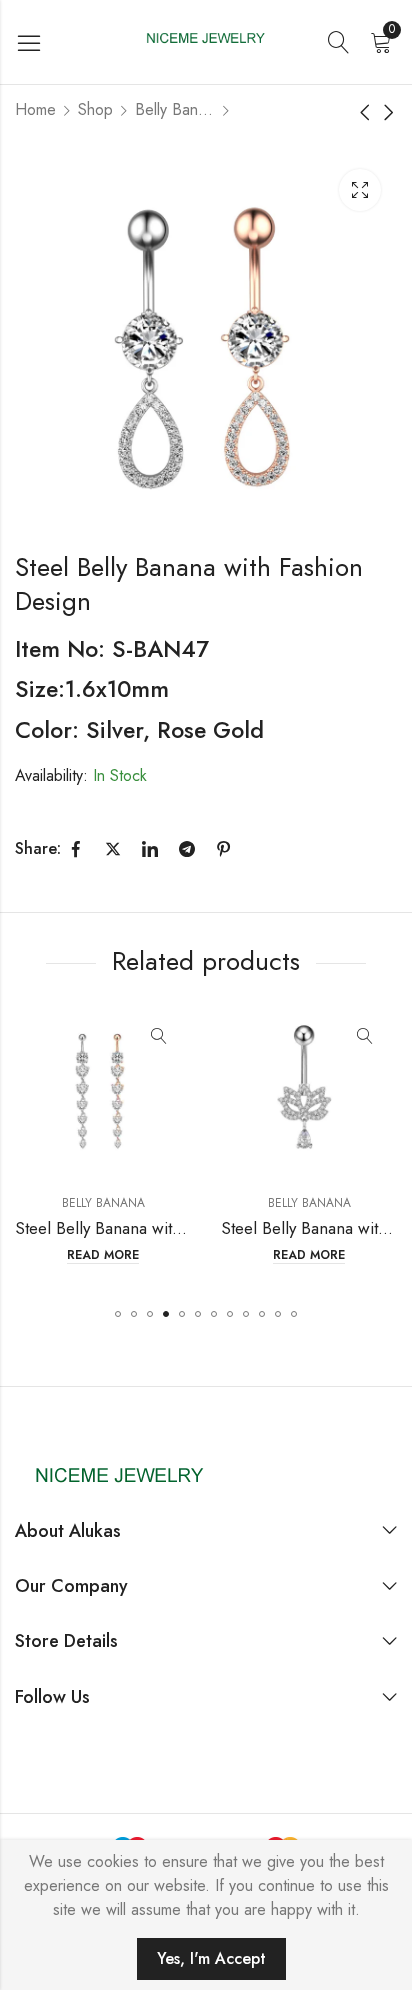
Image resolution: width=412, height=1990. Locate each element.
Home (35, 109)
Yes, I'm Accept (211, 1958)
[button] (118, 1314)
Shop (95, 109)
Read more (50, 1255)
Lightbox (360, 190)
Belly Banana (175, 109)
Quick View (106, 1037)
